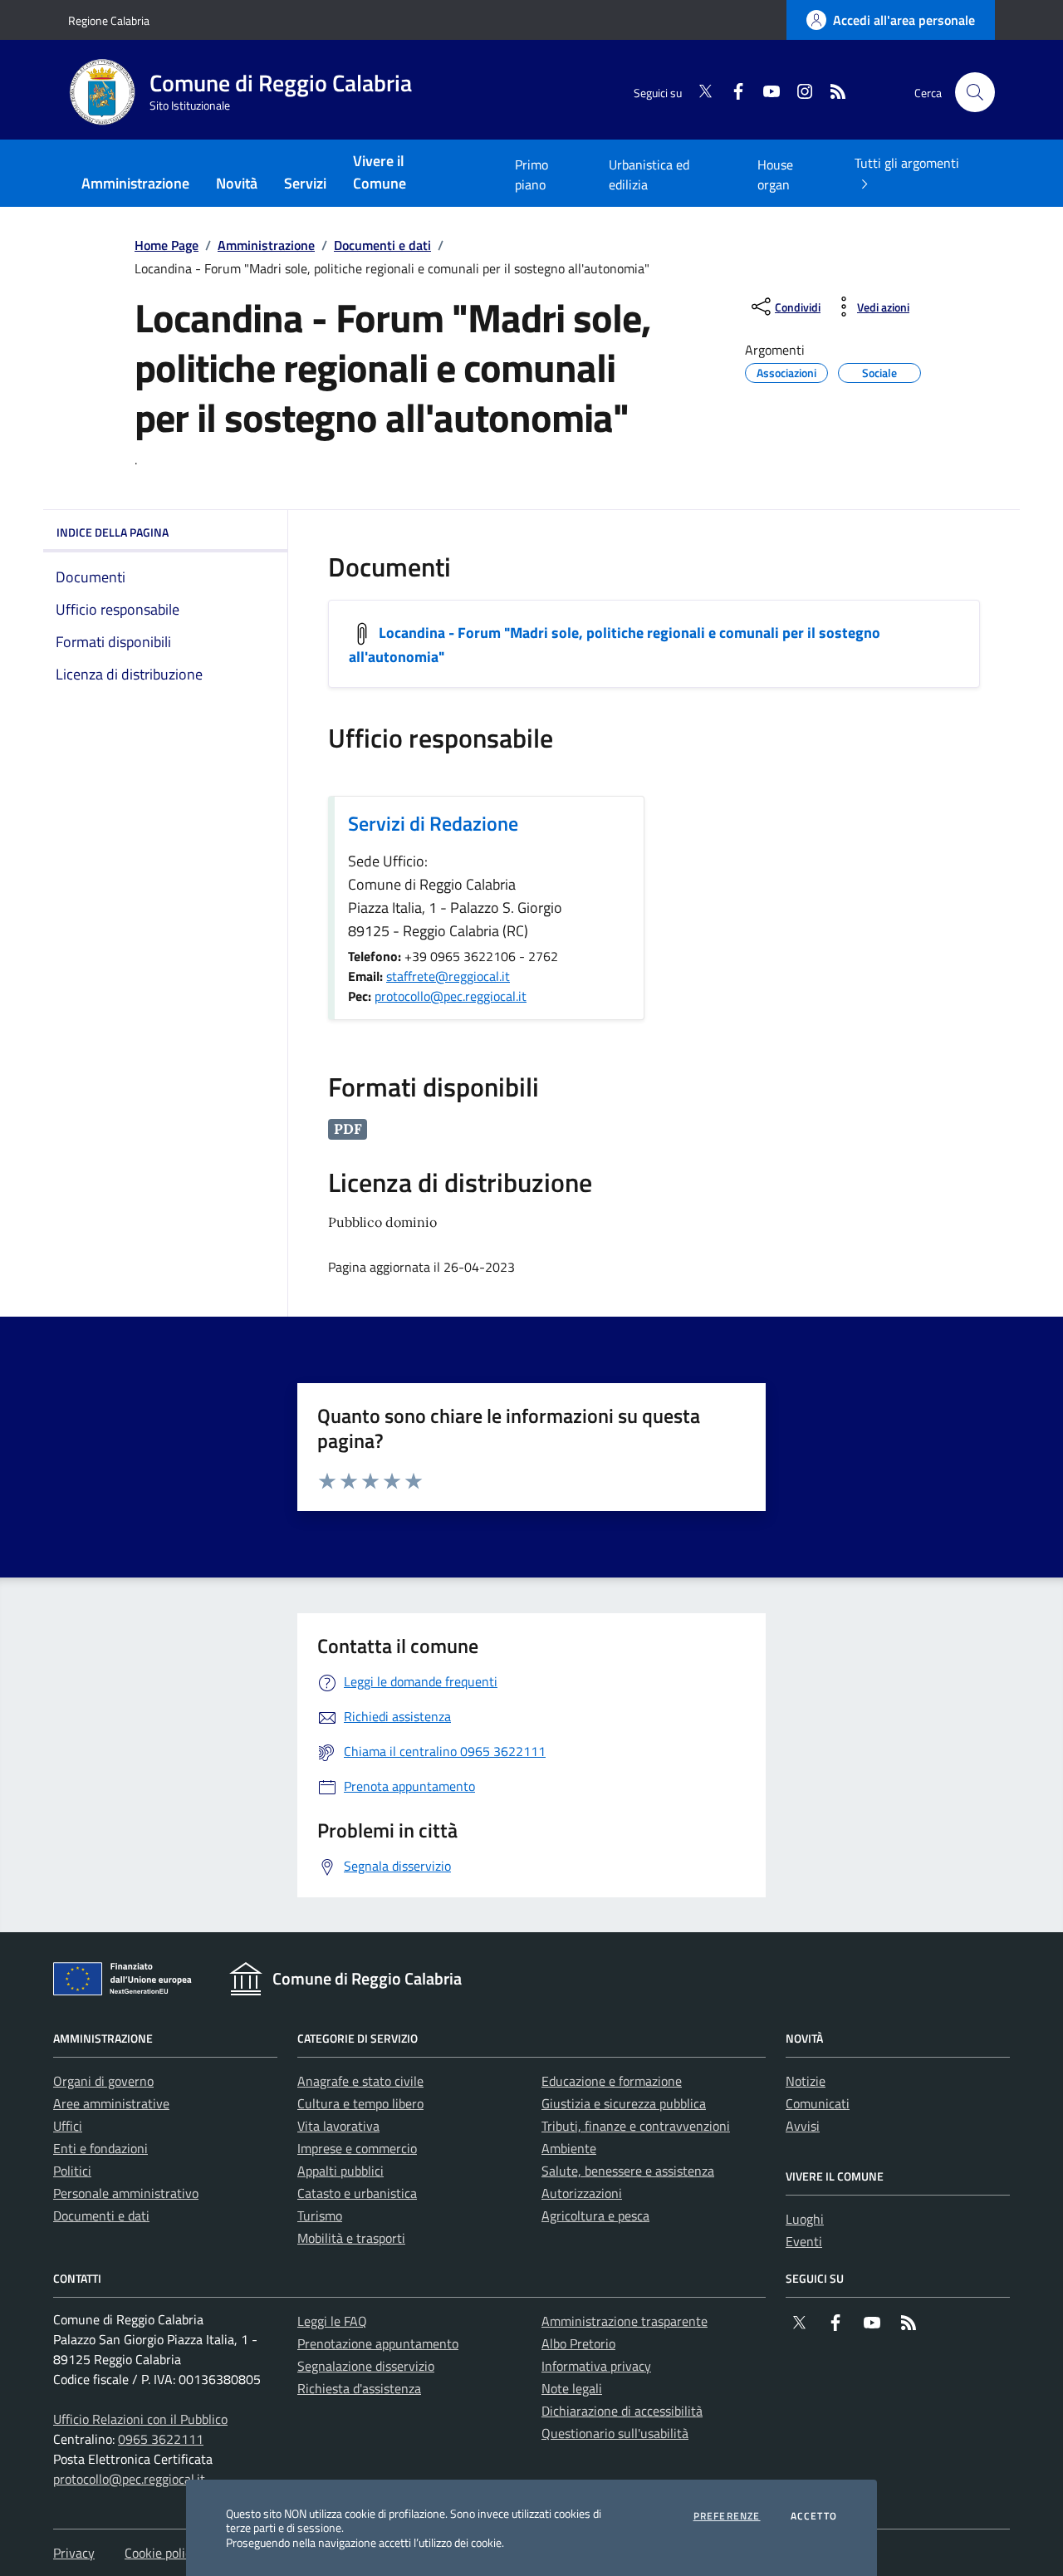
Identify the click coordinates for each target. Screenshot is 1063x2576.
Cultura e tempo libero (360, 2103)
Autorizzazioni (582, 2193)
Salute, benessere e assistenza (628, 2171)
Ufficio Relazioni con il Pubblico (140, 2419)
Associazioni (786, 370)
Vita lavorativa (338, 2126)
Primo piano (531, 174)
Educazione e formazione (612, 2081)
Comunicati (818, 2103)
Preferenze (727, 2516)
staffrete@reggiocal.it (448, 976)
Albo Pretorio (578, 2343)
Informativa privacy (596, 2366)
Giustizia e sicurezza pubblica (624, 2103)
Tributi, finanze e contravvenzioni (636, 2126)
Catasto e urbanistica (357, 2193)
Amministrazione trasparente (625, 2321)
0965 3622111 (161, 2439)
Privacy (74, 2553)
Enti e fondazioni (100, 2148)
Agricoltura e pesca (595, 2215)
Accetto (814, 2516)
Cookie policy (161, 2553)
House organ (775, 174)
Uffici (68, 2126)
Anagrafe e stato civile (360, 2081)
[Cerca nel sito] (975, 92)
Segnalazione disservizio (366, 2366)
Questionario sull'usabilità (615, 2433)
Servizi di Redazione (433, 823)
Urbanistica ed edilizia (649, 174)
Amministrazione (266, 245)
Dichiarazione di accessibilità (622, 2411)
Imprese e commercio (357, 2148)
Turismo (320, 2215)
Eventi (804, 2241)
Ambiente (569, 2148)
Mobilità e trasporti (351, 2238)
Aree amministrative (111, 2103)
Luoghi (805, 2219)
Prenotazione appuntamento (378, 2343)
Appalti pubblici (340, 2171)
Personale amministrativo (126, 2193)
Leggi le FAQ (332, 2321)
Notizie (806, 2081)
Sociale (879, 370)
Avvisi (803, 2126)
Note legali (572, 2388)
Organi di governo (103, 2081)
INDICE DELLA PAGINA (113, 532)
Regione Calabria (109, 20)
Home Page (167, 245)
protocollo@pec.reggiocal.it (451, 996)
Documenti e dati (382, 245)
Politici (72, 2171)
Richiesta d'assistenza (359, 2388)
